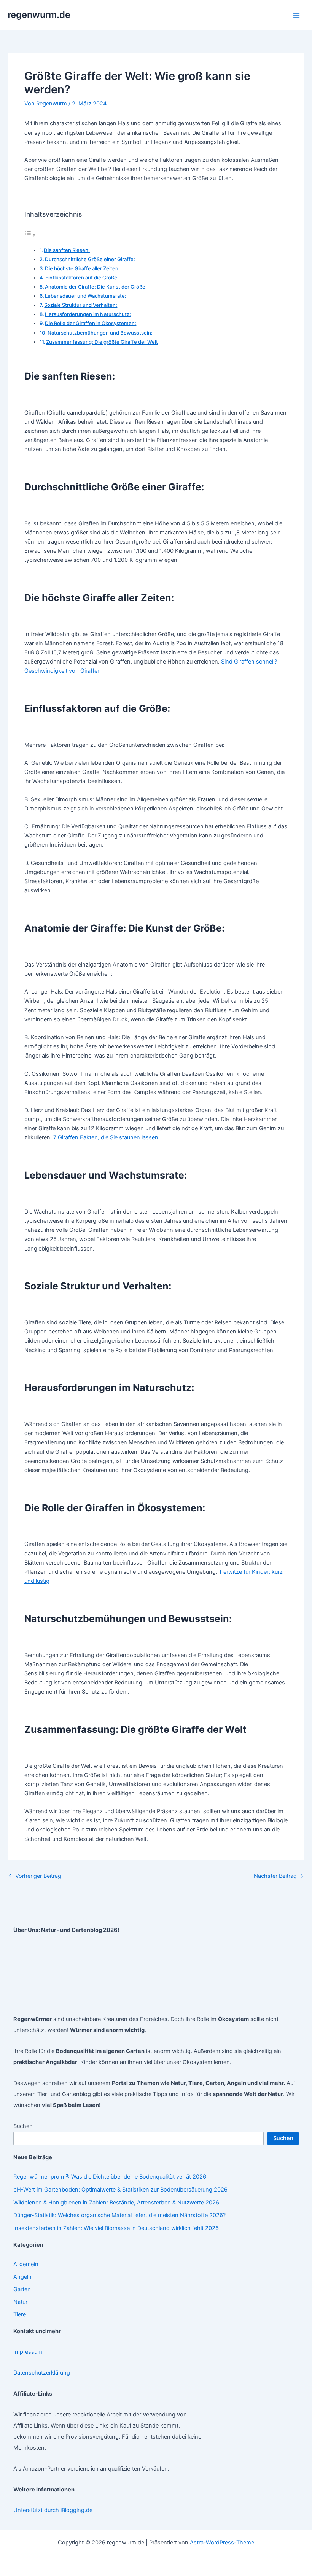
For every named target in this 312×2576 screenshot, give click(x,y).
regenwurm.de (39, 15)
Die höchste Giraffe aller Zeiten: (82, 268)
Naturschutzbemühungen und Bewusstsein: (100, 333)
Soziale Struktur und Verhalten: (81, 305)
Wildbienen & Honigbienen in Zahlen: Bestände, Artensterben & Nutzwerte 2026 (116, 2203)
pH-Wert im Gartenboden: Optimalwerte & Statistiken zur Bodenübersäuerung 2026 (120, 2190)
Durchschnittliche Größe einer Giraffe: (90, 259)
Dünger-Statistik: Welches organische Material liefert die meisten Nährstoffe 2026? (119, 2215)
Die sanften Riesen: (67, 250)
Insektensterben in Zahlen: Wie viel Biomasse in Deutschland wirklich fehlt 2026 (116, 2228)
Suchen (23, 2126)
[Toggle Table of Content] (30, 235)
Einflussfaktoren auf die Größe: (82, 278)
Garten (22, 2289)
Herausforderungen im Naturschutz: (88, 314)
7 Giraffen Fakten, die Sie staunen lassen (106, 1137)
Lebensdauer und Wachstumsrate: (86, 296)
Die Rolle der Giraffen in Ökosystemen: (91, 323)
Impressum (28, 2352)
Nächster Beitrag (279, 1876)
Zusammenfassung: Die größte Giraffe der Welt (102, 342)
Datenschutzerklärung (42, 2373)
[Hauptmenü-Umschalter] (296, 15)
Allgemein (26, 2264)
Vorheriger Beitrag (35, 1876)
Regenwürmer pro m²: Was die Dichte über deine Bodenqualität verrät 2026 (110, 2177)
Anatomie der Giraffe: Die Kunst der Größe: (96, 287)
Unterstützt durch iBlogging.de (53, 2510)
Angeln (22, 2277)
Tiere (20, 2314)
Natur (20, 2302)
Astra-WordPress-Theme (222, 2543)
